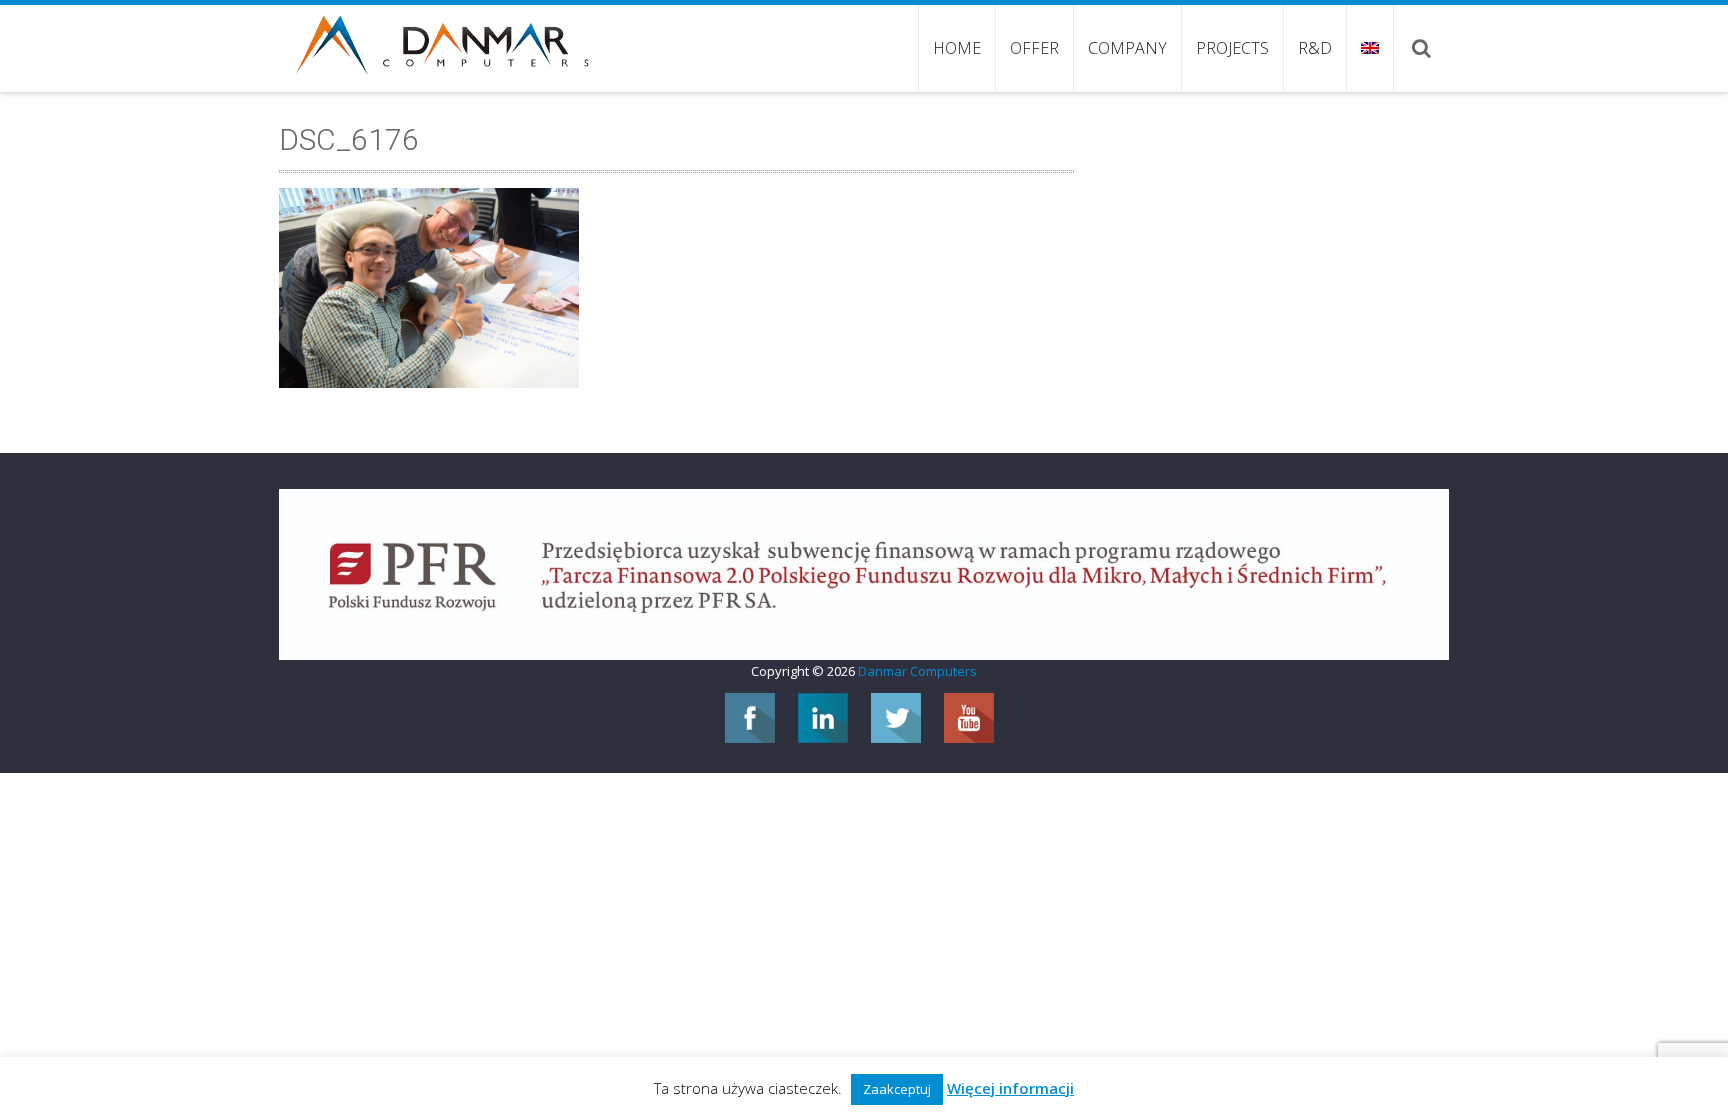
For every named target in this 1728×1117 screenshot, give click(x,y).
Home (957, 48)
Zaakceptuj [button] (897, 1089)
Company (1127, 48)
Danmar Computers (917, 671)
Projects (1232, 48)
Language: (1369, 48)
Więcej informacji (1010, 1088)
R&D (1315, 48)
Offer (1034, 48)
